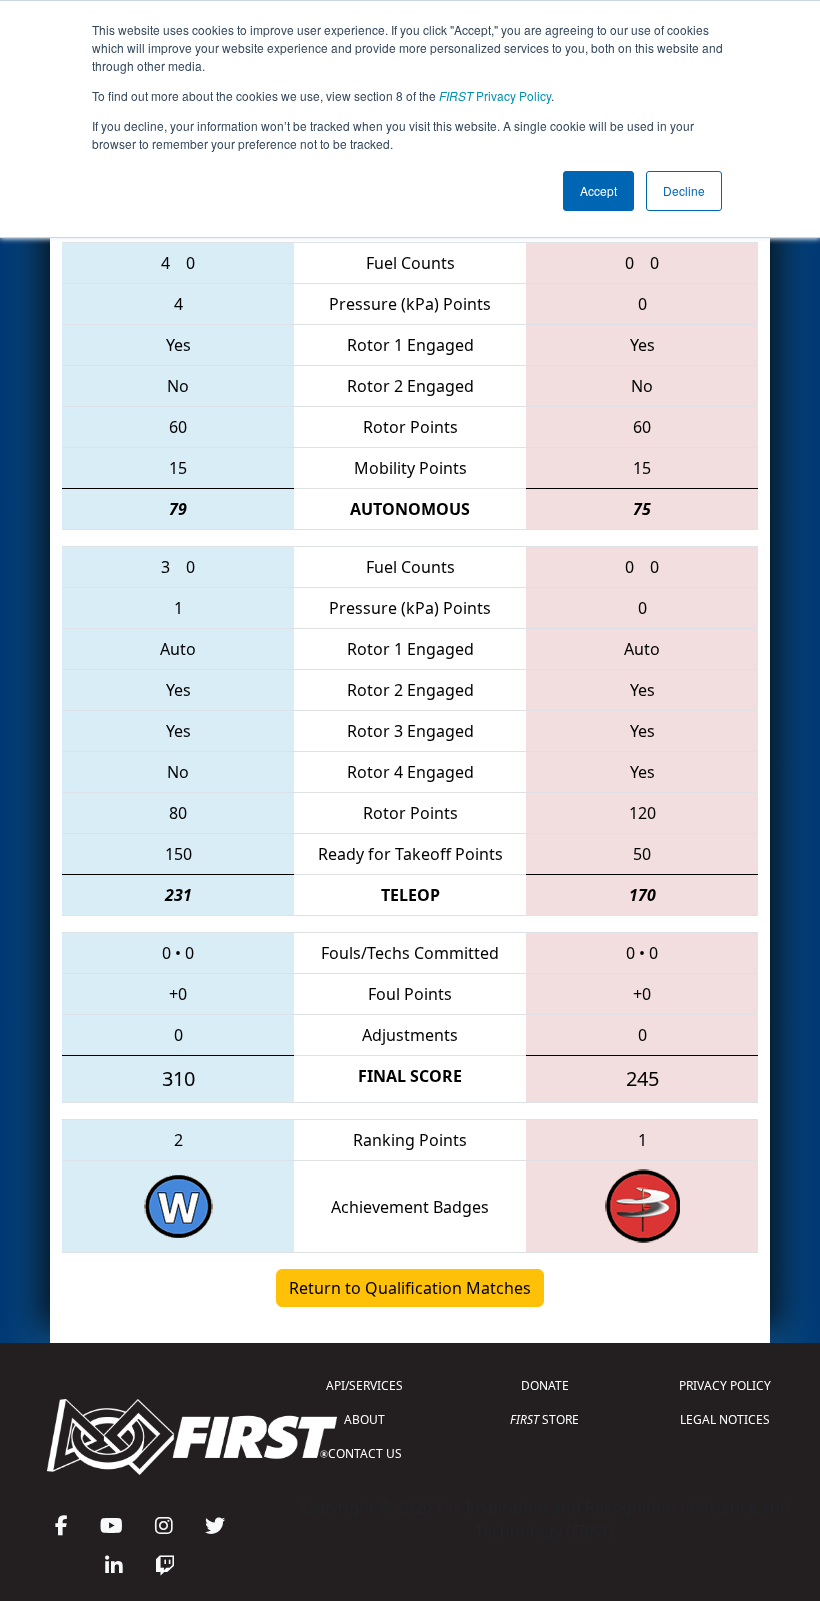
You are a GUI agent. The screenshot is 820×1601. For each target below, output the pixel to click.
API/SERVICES (364, 1385)
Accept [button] (598, 190)
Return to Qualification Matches (410, 1288)
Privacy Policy (495, 95)
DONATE (545, 1385)
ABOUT (364, 1419)
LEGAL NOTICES (725, 1419)
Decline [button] (684, 190)
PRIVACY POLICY (725, 1385)
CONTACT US (365, 1453)
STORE (544, 1419)
